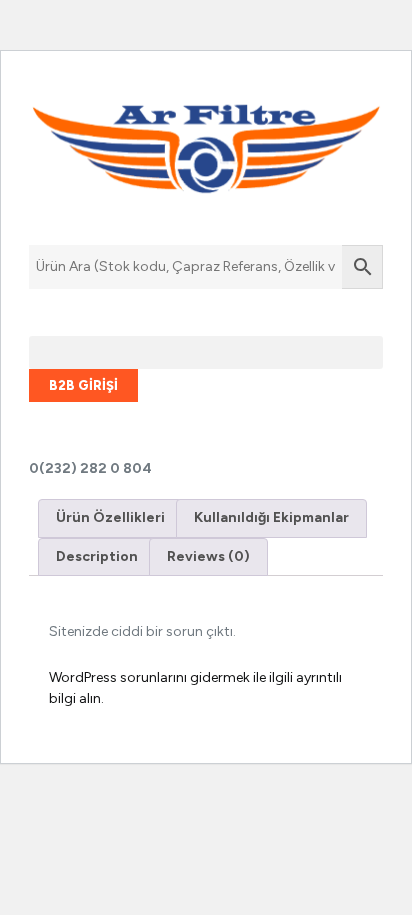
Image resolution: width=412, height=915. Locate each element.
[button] (206, 352)
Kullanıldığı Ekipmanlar (271, 517)
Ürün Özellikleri (110, 517)
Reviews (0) (208, 556)
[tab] (110, 518)
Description (97, 556)
